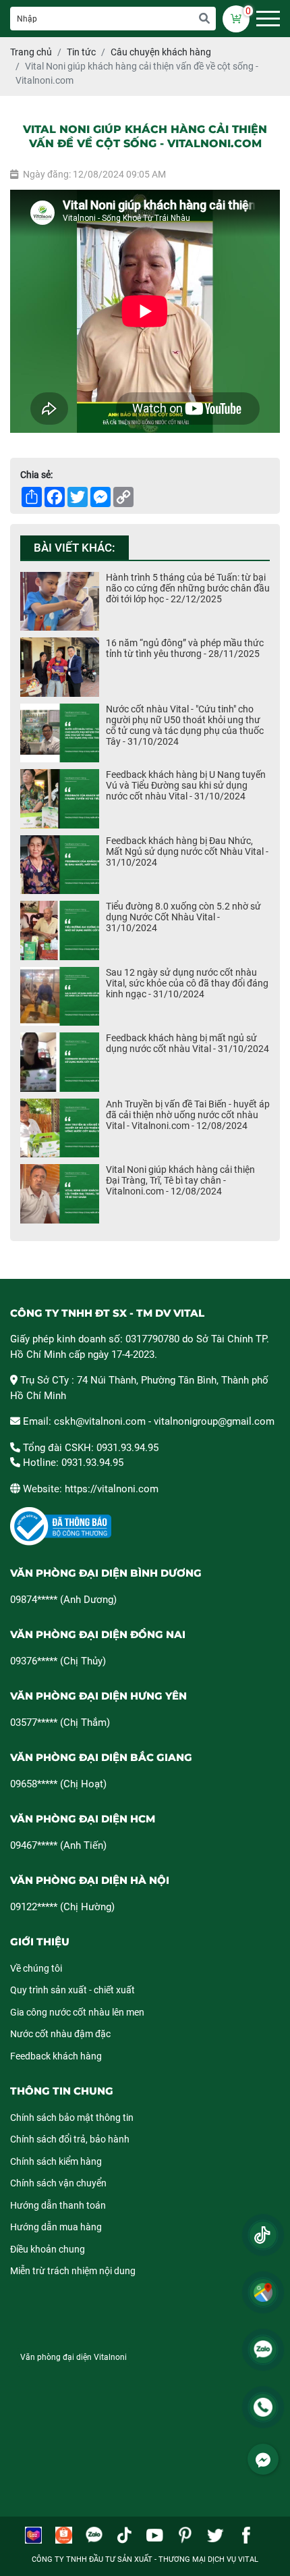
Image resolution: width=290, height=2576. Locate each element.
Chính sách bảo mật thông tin (72, 2118)
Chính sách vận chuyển (58, 2183)
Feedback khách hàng (56, 2056)
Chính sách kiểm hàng (56, 2161)
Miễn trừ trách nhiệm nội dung (73, 2271)
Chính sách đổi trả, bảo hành (70, 2139)
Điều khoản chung (48, 2249)
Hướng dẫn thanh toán (58, 2205)
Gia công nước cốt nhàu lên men (77, 2012)
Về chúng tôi (36, 1968)
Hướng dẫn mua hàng (56, 2227)
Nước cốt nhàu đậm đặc (60, 2034)
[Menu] (268, 19)
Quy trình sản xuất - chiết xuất (72, 1990)
